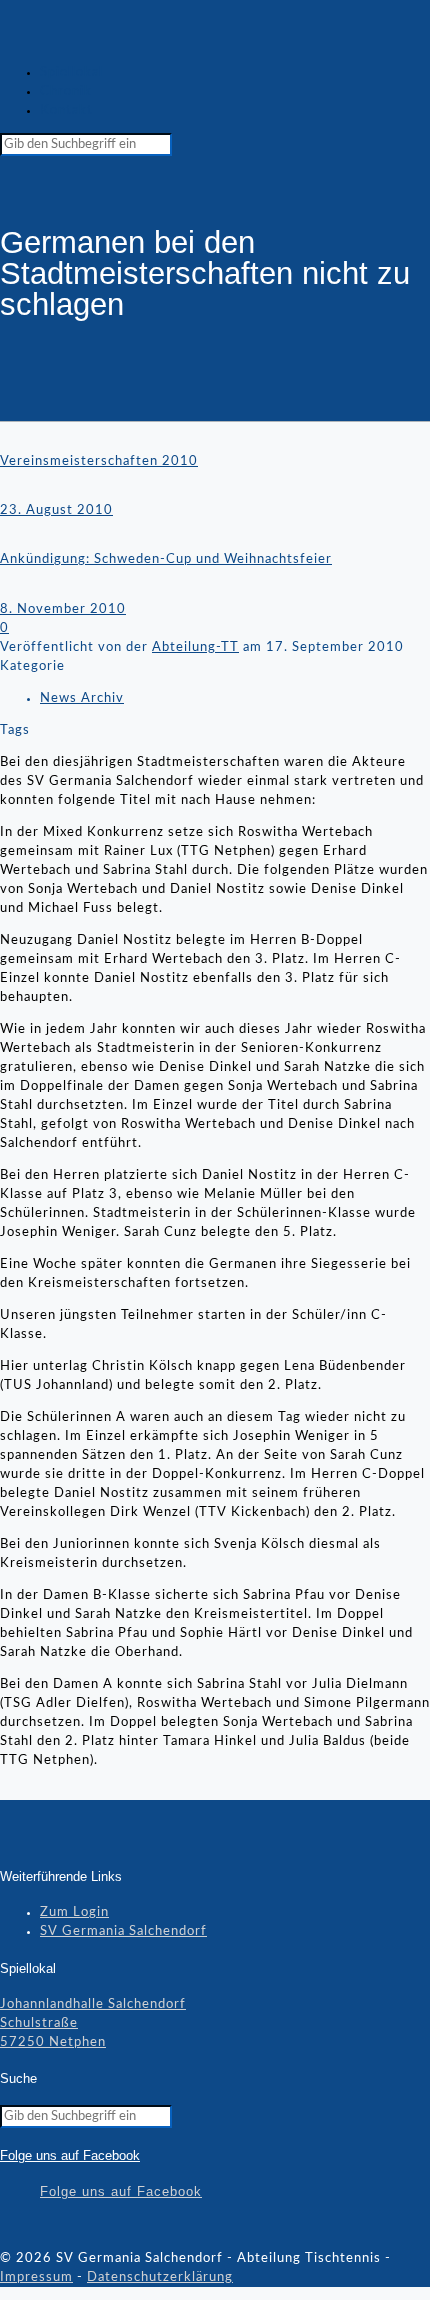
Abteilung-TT (195, 647)
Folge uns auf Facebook (70, 2155)
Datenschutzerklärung (160, 2277)
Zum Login (74, 1912)
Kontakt (66, 110)
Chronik (66, 91)
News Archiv (82, 698)
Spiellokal (71, 72)
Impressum (36, 2277)
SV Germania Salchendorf (123, 1931)
